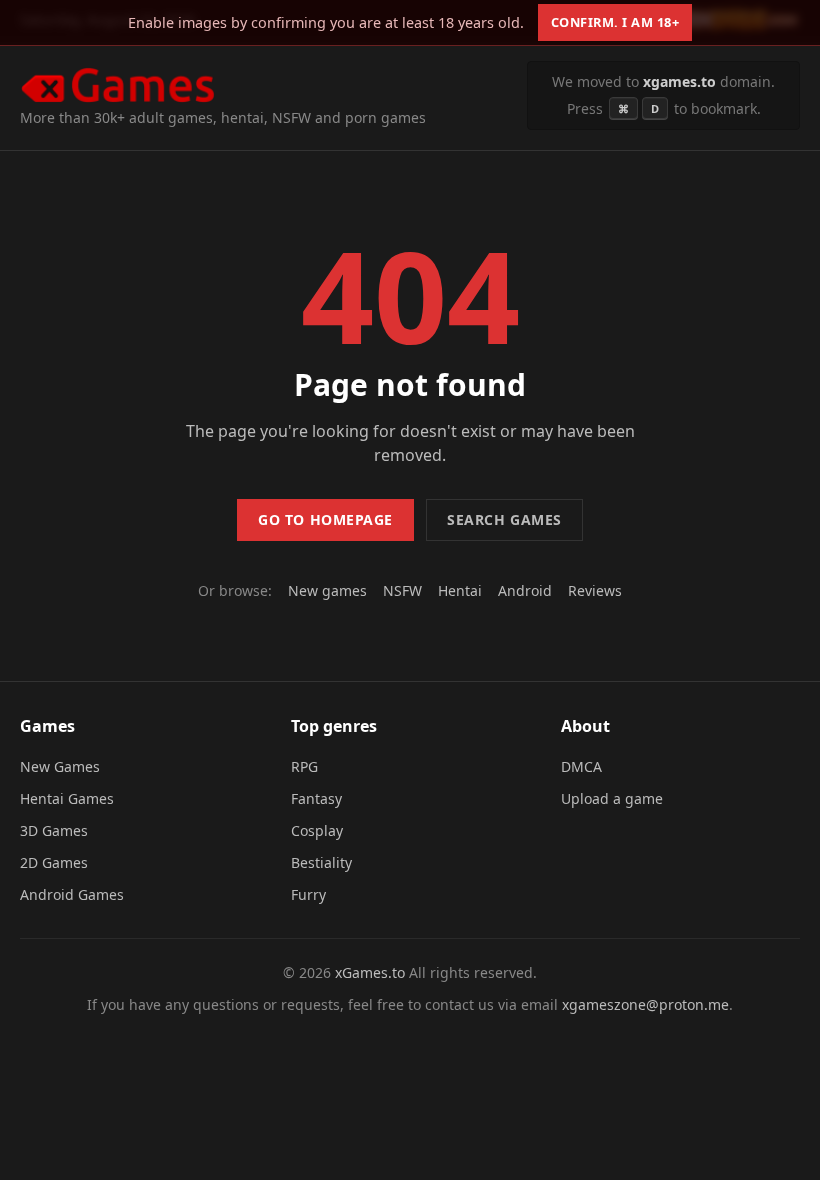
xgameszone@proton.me (645, 1004)
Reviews (595, 590)
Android (525, 590)
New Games (60, 766)
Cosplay (317, 830)
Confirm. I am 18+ (615, 22)
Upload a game (612, 798)
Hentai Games (67, 798)
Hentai (460, 590)
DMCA (581, 766)
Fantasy (316, 798)
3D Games (54, 830)
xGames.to (370, 972)
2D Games (54, 862)
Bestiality (321, 862)
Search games (504, 519)
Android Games (72, 894)
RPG (304, 766)
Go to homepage (325, 519)
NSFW (402, 590)
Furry (308, 894)
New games (327, 590)
